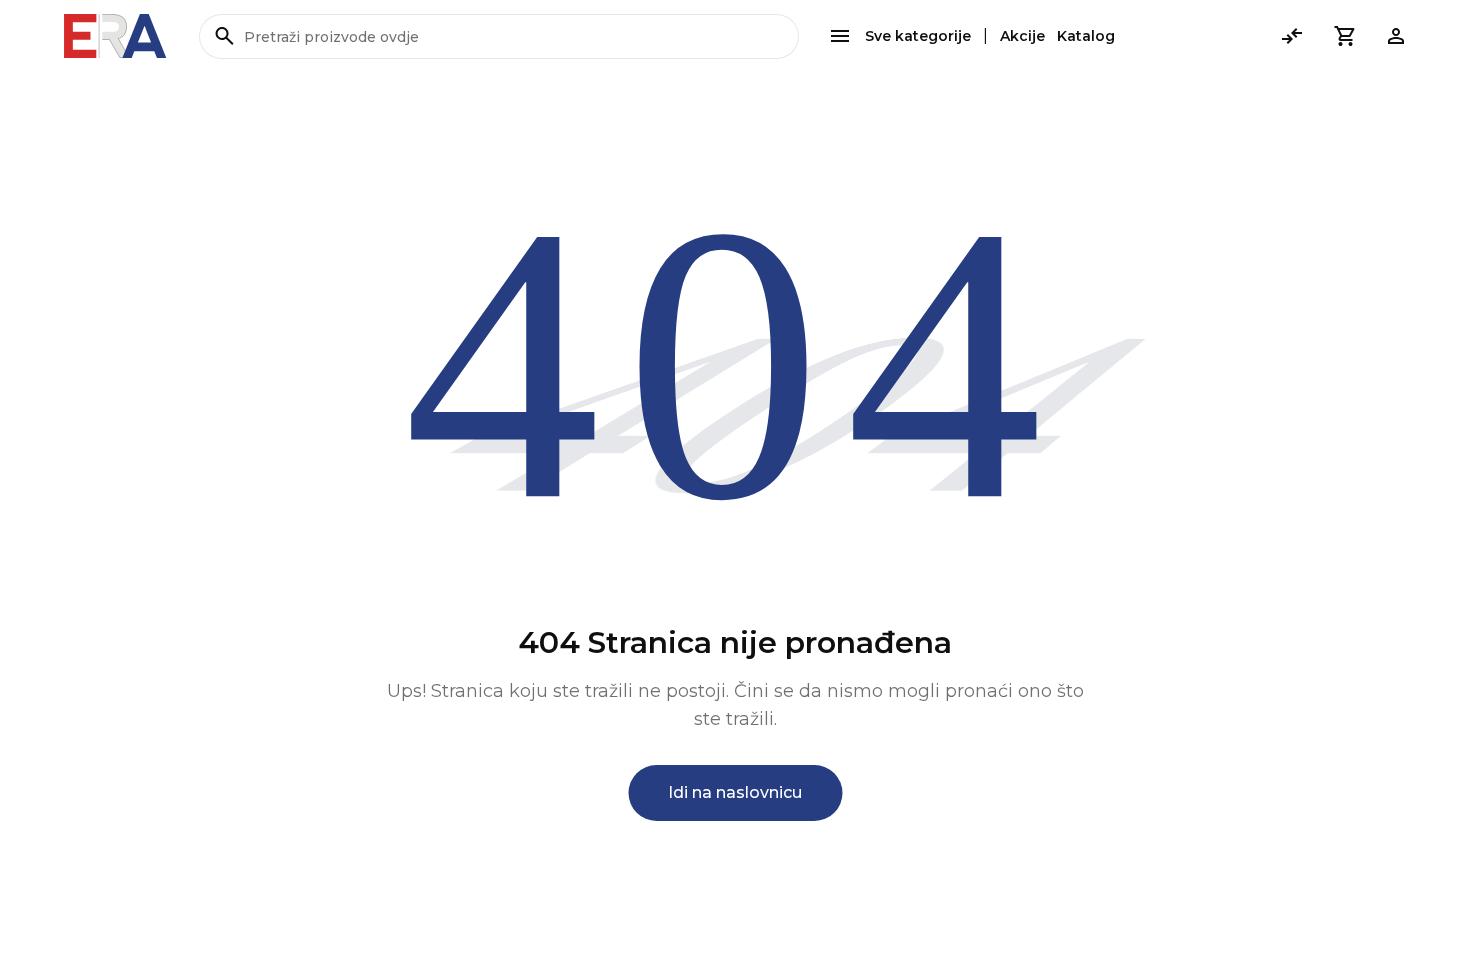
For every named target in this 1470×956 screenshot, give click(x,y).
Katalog (1086, 36)
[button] (1344, 36)
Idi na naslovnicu (735, 792)
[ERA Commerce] (115, 36)
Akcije (1022, 36)
